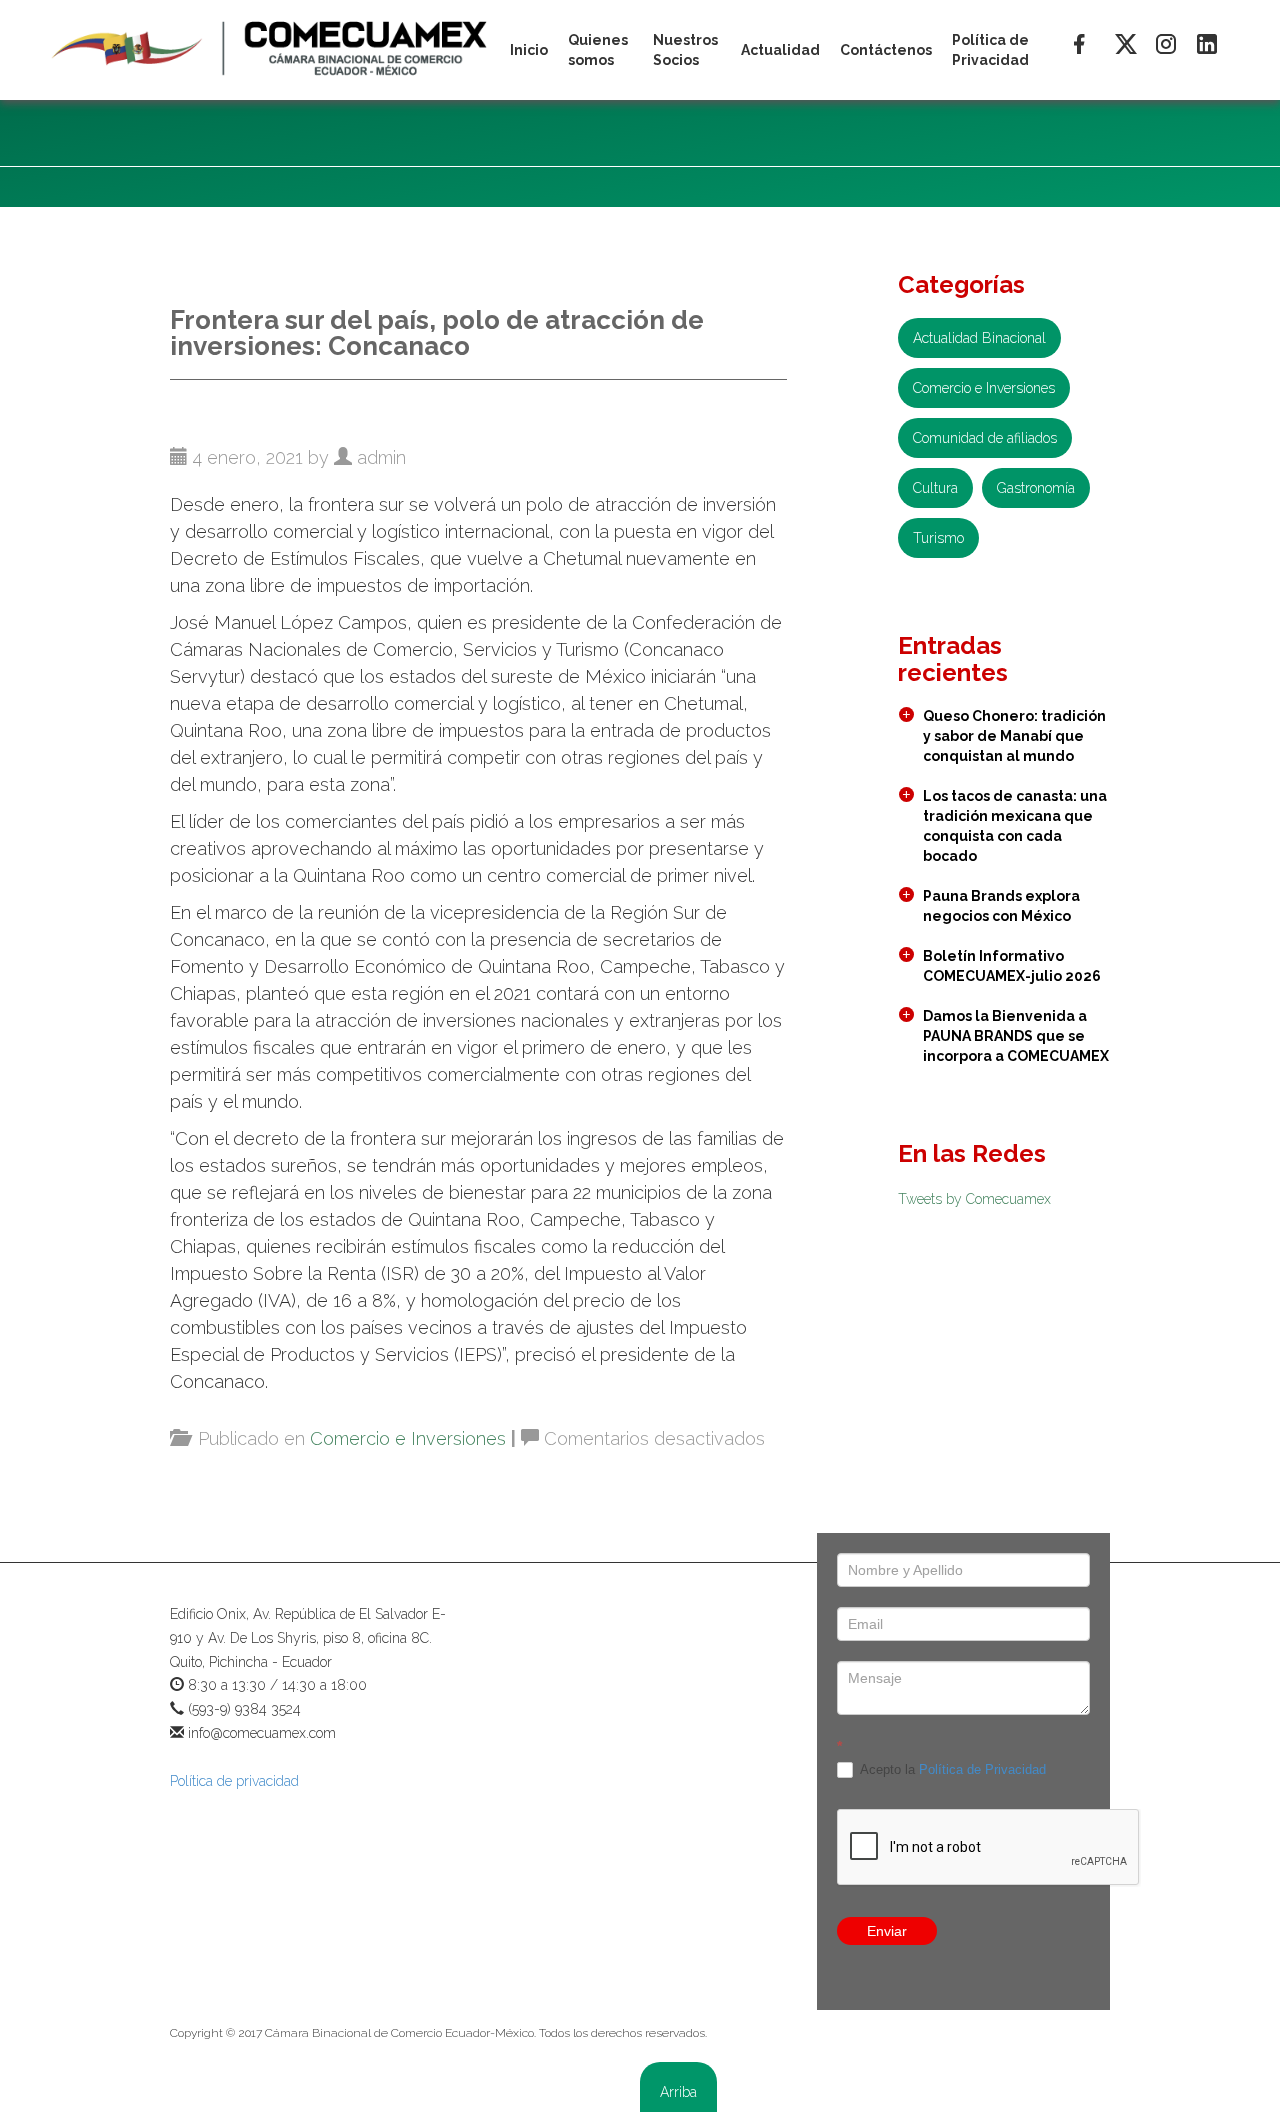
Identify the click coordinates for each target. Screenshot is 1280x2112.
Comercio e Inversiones (408, 1438)
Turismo (938, 538)
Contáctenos (886, 50)
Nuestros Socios (685, 50)
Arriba (678, 2092)
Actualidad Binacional (979, 338)
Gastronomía (1036, 488)
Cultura (935, 488)
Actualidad (780, 50)
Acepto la (951, 1769)
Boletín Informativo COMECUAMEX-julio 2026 (1012, 966)
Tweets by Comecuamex (974, 1199)
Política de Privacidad (982, 1769)
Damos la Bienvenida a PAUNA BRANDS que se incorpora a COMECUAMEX (1016, 1036)
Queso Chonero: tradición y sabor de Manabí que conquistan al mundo (1014, 736)
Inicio (529, 50)
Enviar (887, 1931)
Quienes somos (598, 50)
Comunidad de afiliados (985, 438)
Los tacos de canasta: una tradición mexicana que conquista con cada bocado (1015, 826)
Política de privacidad (234, 1781)
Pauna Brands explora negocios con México (1001, 906)
